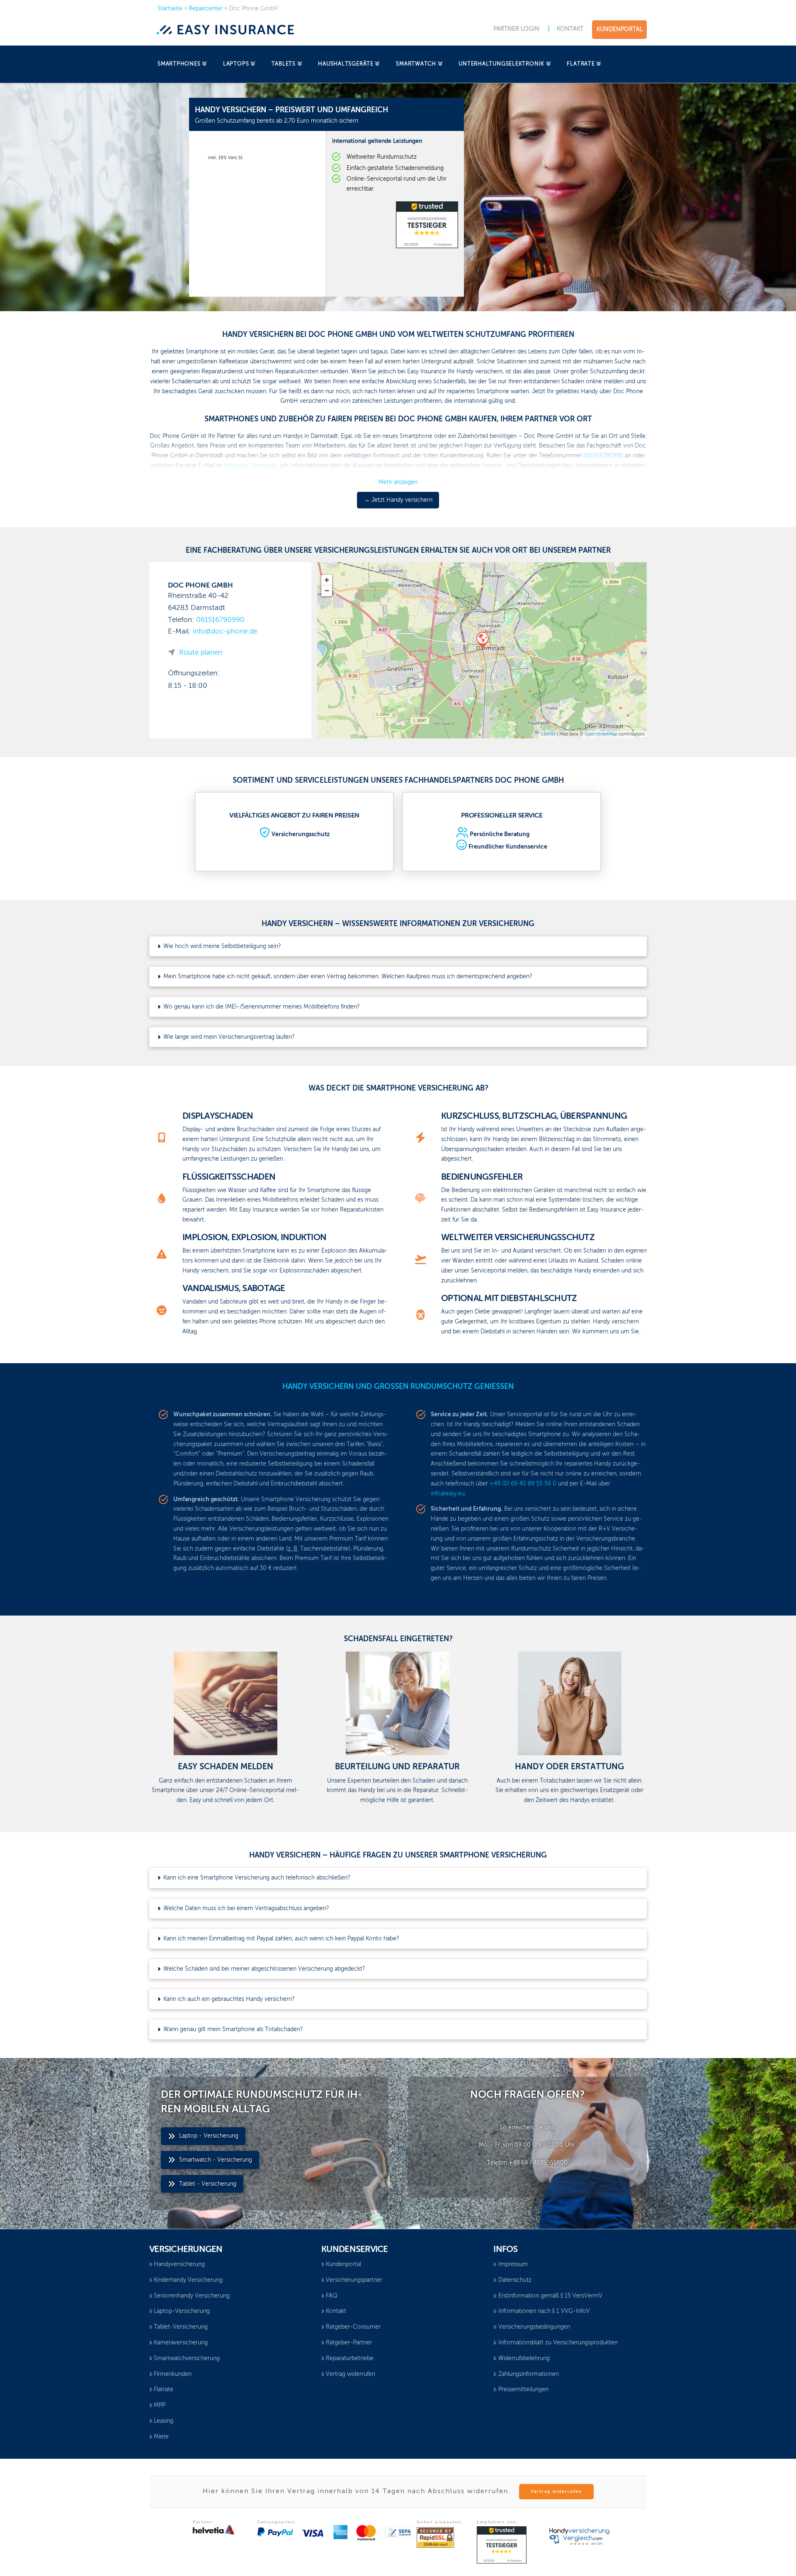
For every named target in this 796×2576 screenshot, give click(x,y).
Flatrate (164, 2390)
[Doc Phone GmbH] (482, 640)
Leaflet (548, 734)
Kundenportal (343, 2264)
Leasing (164, 2421)
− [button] (327, 591)
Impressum (513, 2264)
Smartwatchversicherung (187, 2358)
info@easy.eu (448, 1494)
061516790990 (220, 620)
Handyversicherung (179, 2264)
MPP (160, 2405)
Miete (161, 2437)
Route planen (201, 653)
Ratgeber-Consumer (353, 2327)
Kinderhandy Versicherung (188, 2280)
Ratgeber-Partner (349, 2343)
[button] (398, 946)
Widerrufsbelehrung (524, 2358)
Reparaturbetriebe (350, 2358)
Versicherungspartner (354, 2280)
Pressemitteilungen (523, 2390)
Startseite (170, 9)
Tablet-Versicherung (181, 2327)
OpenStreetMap (601, 734)
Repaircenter (206, 9)
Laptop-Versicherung (182, 2311)
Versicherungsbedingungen (534, 2327)
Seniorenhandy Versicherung (192, 2296)
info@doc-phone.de (225, 632)
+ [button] (327, 580)
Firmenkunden (173, 2374)
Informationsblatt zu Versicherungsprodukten (558, 2343)
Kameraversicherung (181, 2343)
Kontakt (336, 2311)
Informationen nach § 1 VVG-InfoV (544, 2311)
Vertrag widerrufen (351, 2374)
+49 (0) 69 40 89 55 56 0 (523, 1484)
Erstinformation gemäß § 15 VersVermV (550, 2296)
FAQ (332, 2296)
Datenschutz (515, 2280)
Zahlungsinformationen (529, 2374)
